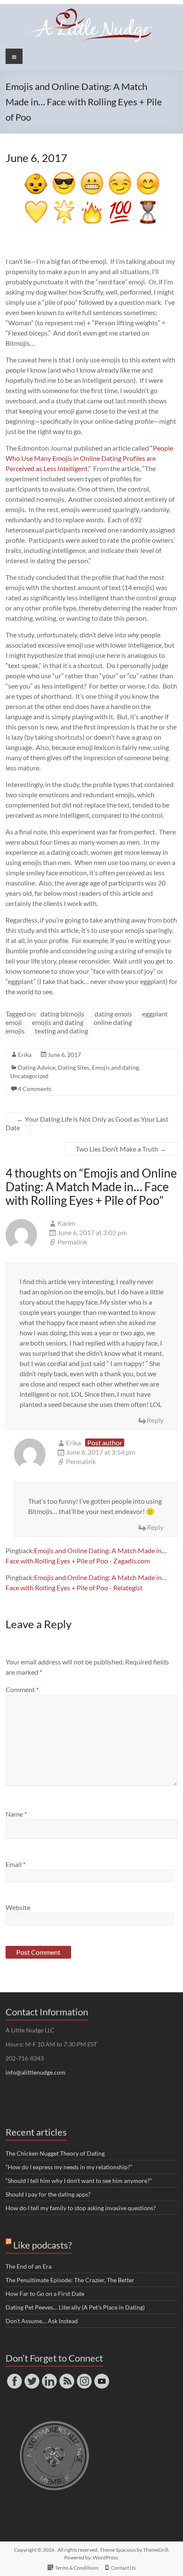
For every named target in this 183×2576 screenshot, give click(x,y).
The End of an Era (29, 2266)
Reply (155, 1420)
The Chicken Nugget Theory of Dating (55, 2153)
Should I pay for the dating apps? (48, 2194)
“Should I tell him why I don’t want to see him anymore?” (79, 2181)
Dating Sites (74, 1067)
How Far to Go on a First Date (45, 2294)
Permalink (72, 1242)
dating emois (113, 1014)
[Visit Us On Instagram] (84, 2376)
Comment (22, 1689)
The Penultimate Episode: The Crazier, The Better (70, 2280)
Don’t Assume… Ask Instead (42, 2321)
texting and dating (61, 1031)
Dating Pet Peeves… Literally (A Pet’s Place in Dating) (75, 2307)
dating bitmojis (62, 1014)
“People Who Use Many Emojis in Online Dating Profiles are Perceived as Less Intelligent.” (89, 458)
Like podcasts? (43, 2245)
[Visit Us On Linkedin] (49, 2376)
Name (16, 1814)
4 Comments (35, 1089)
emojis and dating (58, 1022)
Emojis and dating (115, 1067)
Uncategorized (29, 1076)
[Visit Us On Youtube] (102, 2376)
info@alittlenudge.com (36, 2072)
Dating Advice (37, 1067)
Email (16, 1864)
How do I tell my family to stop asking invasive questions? (81, 2208)
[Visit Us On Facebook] (14, 2376)
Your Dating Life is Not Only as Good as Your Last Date (87, 1123)
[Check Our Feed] (67, 2376)
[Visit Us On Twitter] (32, 2376)
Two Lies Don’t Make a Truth (121, 1149)
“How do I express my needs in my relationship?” (69, 2167)
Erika (25, 1055)
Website (18, 1907)
